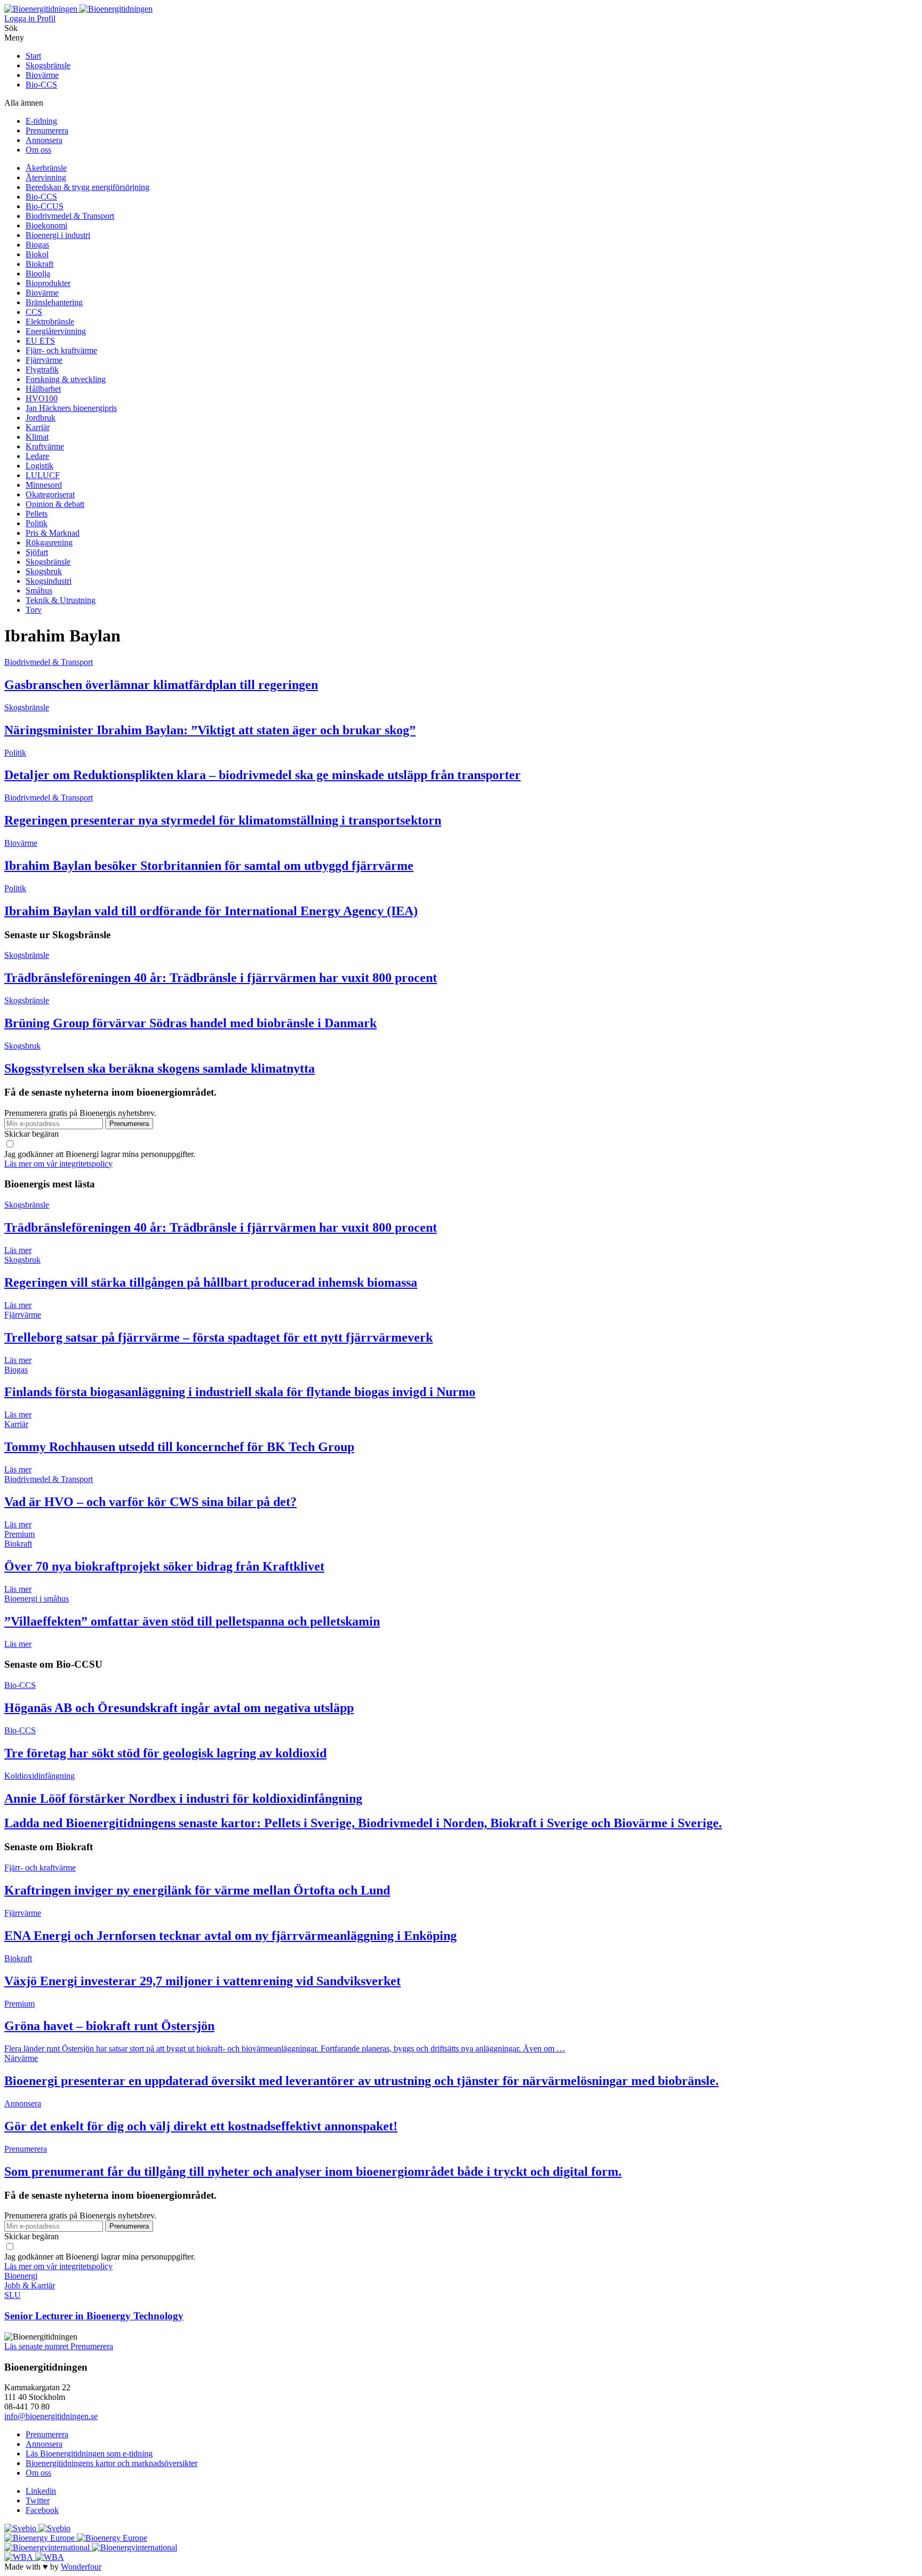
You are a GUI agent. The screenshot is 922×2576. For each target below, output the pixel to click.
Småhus (39, 591)
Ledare (37, 456)
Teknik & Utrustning (61, 600)
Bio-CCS (41, 85)
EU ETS (40, 341)
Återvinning (46, 177)
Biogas (37, 245)
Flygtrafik (42, 370)
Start (33, 56)
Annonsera (44, 140)
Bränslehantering (54, 302)
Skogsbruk (44, 571)
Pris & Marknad (53, 533)
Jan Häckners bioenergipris (71, 408)
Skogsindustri (49, 581)
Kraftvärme (45, 446)
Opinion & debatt (55, 504)
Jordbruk (41, 418)
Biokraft (39, 264)
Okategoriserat (50, 494)
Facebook (42, 2510)
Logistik (39, 466)
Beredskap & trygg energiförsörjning (88, 187)
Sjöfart (37, 552)
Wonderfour (81, 2567)
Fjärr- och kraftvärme (61, 350)
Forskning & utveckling (66, 379)
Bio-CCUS (45, 206)
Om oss (38, 150)
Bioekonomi (46, 225)
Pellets (37, 514)
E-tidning (41, 121)
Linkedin (41, 2491)
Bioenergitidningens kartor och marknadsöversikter (112, 2463)
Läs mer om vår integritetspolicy (58, 1164)
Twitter (38, 2500)
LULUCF (43, 475)
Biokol (37, 254)
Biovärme (42, 75)
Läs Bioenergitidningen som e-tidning (89, 2454)
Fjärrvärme (44, 360)
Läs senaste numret (37, 2346)
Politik (37, 523)
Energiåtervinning (56, 331)
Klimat (37, 437)
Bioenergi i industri (58, 235)
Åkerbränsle (46, 168)
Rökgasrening (49, 542)
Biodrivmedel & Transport (70, 216)
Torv (34, 610)
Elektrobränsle (50, 322)
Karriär (38, 427)
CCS (34, 312)
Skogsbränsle (48, 65)
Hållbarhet (43, 389)
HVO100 (42, 398)
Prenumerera (47, 130)
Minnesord (44, 485)
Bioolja (38, 274)
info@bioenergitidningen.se (51, 2416)
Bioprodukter (48, 283)
